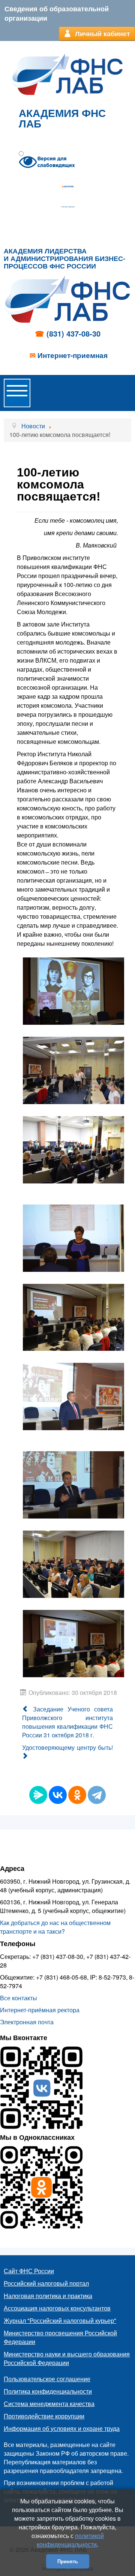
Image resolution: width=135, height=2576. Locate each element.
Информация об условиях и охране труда (62, 2428)
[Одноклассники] (77, 1795)
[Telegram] (97, 1795)
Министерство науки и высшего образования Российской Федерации (67, 2358)
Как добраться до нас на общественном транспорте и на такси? (55, 1927)
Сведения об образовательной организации (57, 13)
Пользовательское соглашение (47, 2379)
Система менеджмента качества (49, 2404)
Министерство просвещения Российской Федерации (60, 2337)
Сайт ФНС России (29, 2271)
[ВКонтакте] (58, 1795)
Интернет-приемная (68, 207)
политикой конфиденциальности (70, 2540)
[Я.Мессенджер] (38, 1795)
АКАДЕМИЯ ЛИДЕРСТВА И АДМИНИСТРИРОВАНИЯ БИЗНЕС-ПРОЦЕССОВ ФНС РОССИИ (64, 259)
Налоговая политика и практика (48, 2296)
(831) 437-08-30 (69, 187)
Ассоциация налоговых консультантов (57, 2308)
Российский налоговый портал (46, 2283)
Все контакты (19, 1998)
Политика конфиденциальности (48, 2391)
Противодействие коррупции (44, 2416)
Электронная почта (27, 2022)
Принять (68, 2561)
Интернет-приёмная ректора (40, 2010)
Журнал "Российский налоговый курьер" (60, 2320)
